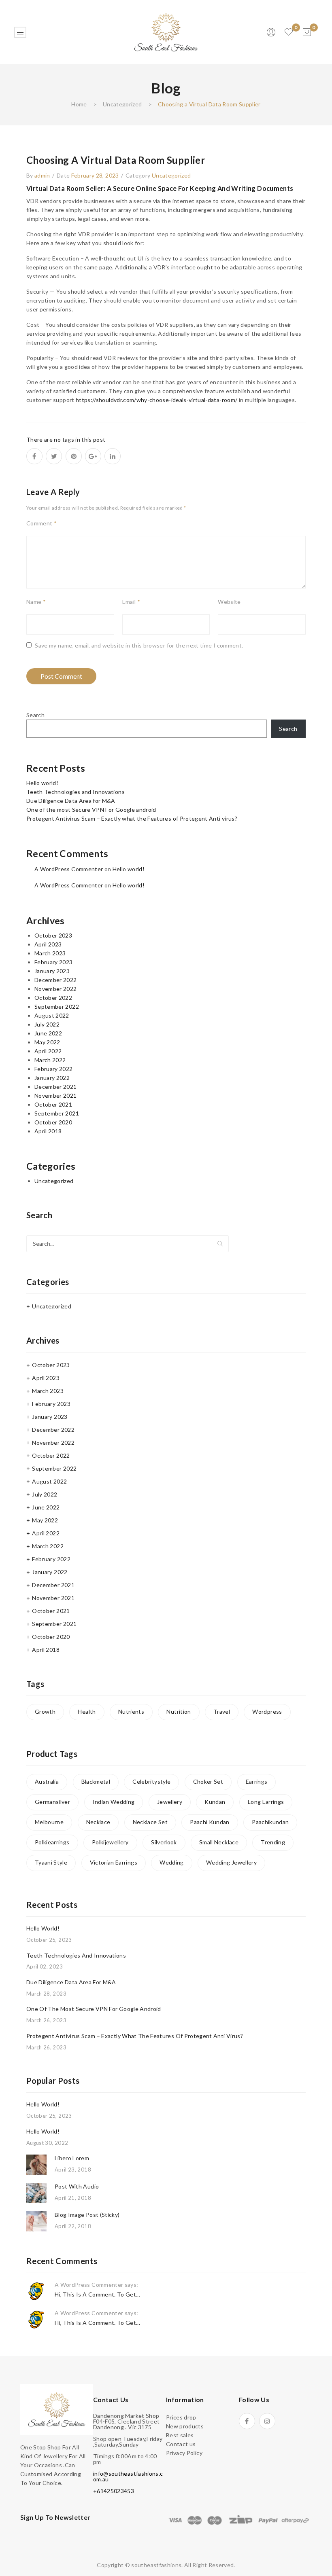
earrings (257, 1781)
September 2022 (57, 1006)
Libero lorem (72, 2158)
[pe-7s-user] (272, 35)
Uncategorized (122, 104)
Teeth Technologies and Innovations (76, 792)
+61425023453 (114, 2491)
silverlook (164, 1842)
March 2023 (50, 953)
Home (79, 104)
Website (229, 602)
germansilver (52, 1802)
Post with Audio (77, 2186)
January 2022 (52, 1078)
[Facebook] (34, 456)
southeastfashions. (157, 2565)
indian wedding (114, 1802)
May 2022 (47, 1042)
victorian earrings (114, 1862)
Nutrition (179, 1711)
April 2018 (48, 1131)
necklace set (150, 1822)
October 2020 (53, 1122)
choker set (208, 1781)
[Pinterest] (74, 456)
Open (20, 32)
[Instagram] (267, 2421)
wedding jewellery (231, 1862)
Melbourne (49, 1822)
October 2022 (53, 998)
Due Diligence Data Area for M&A (71, 801)
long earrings (266, 1802)
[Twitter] (54, 456)
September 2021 (57, 1113)
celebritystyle (151, 1781)
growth (45, 1711)
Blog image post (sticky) (87, 2215)
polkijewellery (110, 1842)
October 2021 (53, 1104)
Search (35, 715)
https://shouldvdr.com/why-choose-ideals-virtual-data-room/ (156, 400)
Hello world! (42, 783)
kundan (215, 1802)
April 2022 (48, 1051)
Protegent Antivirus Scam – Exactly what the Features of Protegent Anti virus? (132, 818)
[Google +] (93, 456)
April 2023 (48, 944)
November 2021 (56, 1095)
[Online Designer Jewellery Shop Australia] (166, 31)
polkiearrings (52, 1842)
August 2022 (52, 1015)
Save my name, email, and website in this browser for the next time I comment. (139, 645)
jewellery (170, 1802)
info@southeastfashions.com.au (128, 2476)
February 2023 (54, 962)
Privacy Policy (184, 2453)
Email (131, 602)
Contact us (181, 2444)
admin (42, 175)
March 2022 (50, 1060)
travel (222, 1711)
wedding (171, 1862)
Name (36, 602)
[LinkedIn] (113, 456)
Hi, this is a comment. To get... (97, 2294)
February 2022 (54, 1069)
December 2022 (56, 980)
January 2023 (52, 971)
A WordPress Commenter (69, 869)
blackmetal (96, 1781)
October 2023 (53, 935)
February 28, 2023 (95, 175)
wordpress (267, 1711)
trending (273, 1842)
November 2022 (56, 989)
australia (47, 1781)
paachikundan (270, 1822)
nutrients (131, 1711)
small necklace (219, 1842)
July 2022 (47, 1024)
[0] (307, 32)
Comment (41, 523)
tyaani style (51, 1862)
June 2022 (48, 1033)
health (87, 1711)
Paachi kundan (210, 1822)
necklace (98, 1822)
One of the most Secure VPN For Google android (91, 810)
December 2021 (56, 1087)
